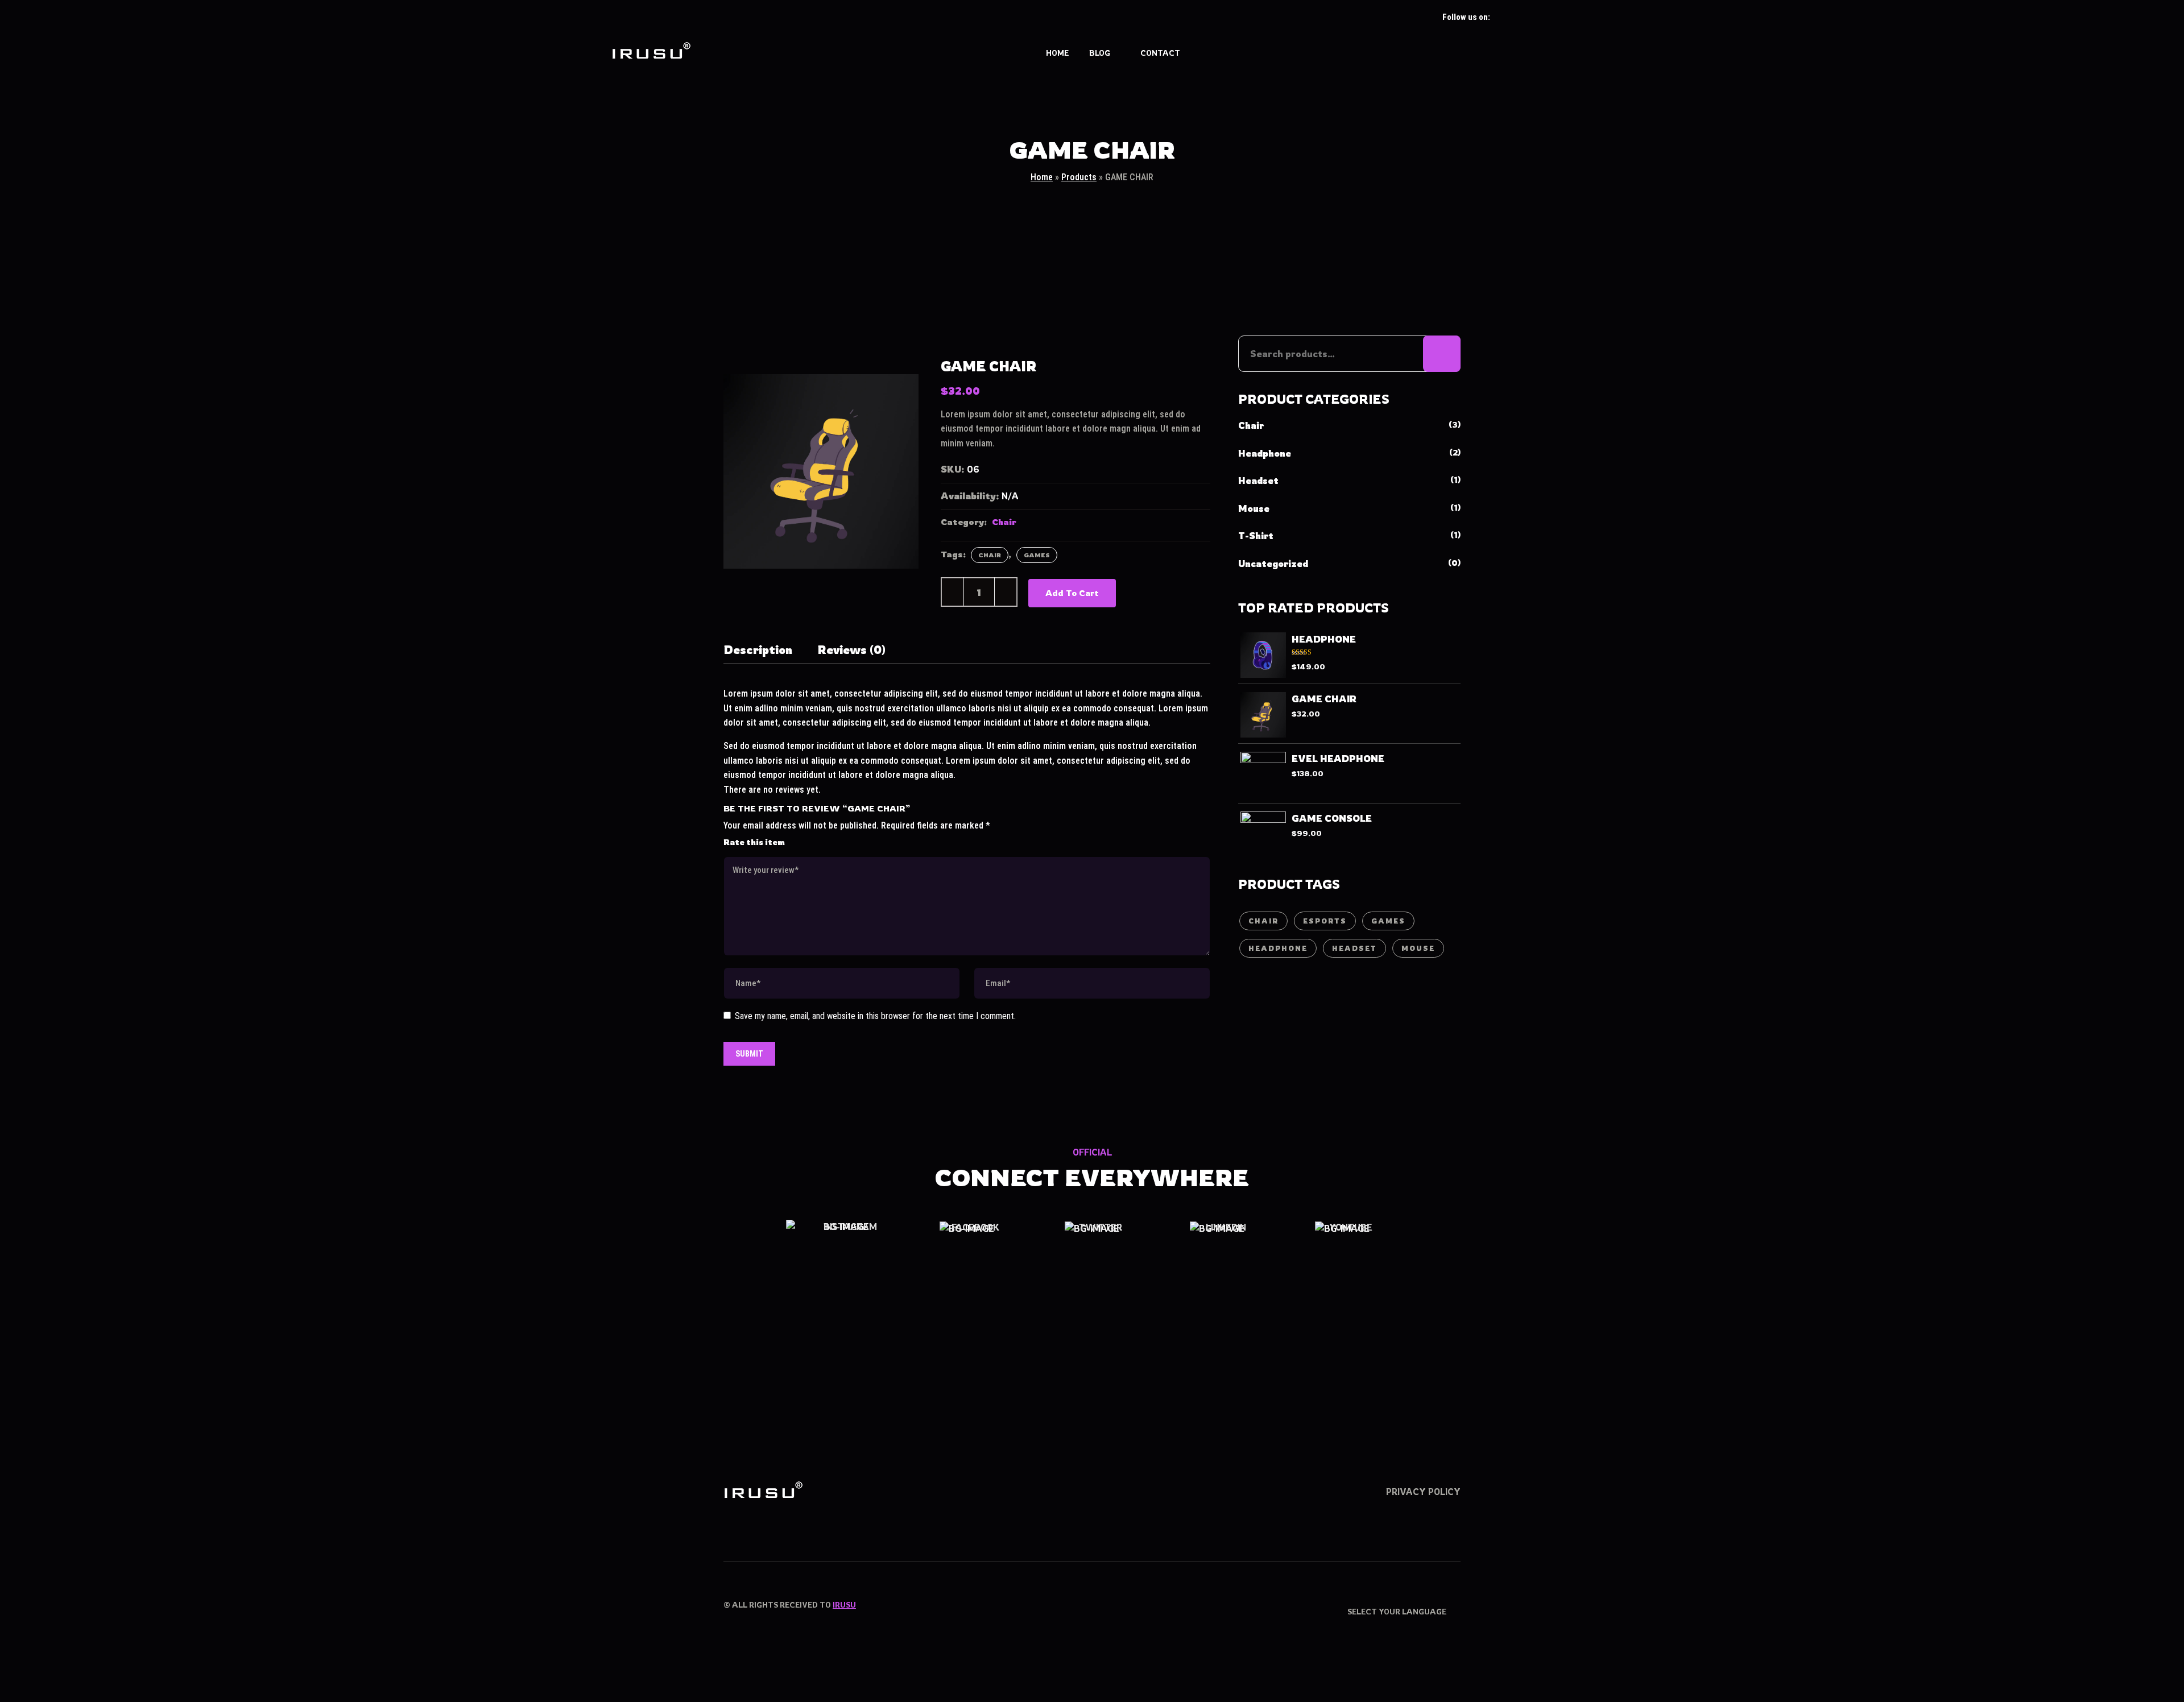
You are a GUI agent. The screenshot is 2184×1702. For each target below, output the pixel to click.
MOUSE (1418, 948)
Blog (1100, 53)
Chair (1004, 522)
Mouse (1254, 508)
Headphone (1265, 453)
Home (1057, 53)
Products (1079, 177)
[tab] (758, 652)
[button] (1566, 53)
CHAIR (990, 555)
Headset (1258, 481)
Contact (1160, 53)
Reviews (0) (851, 650)
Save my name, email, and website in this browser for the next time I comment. (875, 1016)
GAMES (1037, 555)
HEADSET (1354, 948)
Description (758, 650)
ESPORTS (1325, 921)
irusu (844, 1604)
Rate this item (754, 842)
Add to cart (1072, 593)
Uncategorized (1273, 564)
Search (1442, 354)
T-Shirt (1256, 536)
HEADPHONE (1278, 948)
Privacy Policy (1423, 1492)
